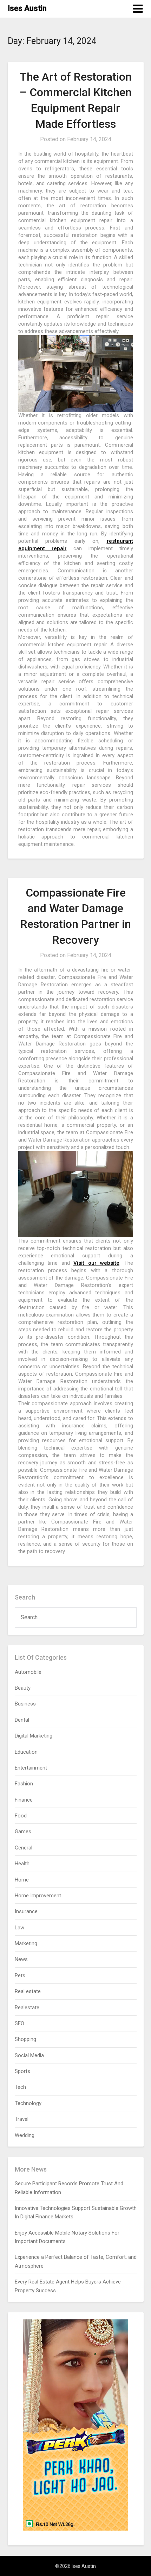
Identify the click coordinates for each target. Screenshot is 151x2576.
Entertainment (31, 1768)
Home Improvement (38, 1896)
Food (21, 1816)
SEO (19, 2023)
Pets (20, 1975)
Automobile (28, 1672)
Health (22, 1864)
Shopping (25, 2039)
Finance (24, 1800)
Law (19, 1928)
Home (22, 1880)
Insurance (26, 1911)
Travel (22, 2119)
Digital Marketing (34, 1736)
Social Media (29, 2055)
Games (23, 1832)
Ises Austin (27, 8)
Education (26, 1752)
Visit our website (96, 1263)
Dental (22, 1720)
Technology (28, 2103)
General (24, 1848)
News (21, 1959)
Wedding (25, 2135)
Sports (22, 2071)
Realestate (27, 2008)
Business (25, 1704)
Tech (20, 2087)
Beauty (23, 1688)
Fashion (24, 1784)
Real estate (28, 1991)
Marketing (26, 1943)
